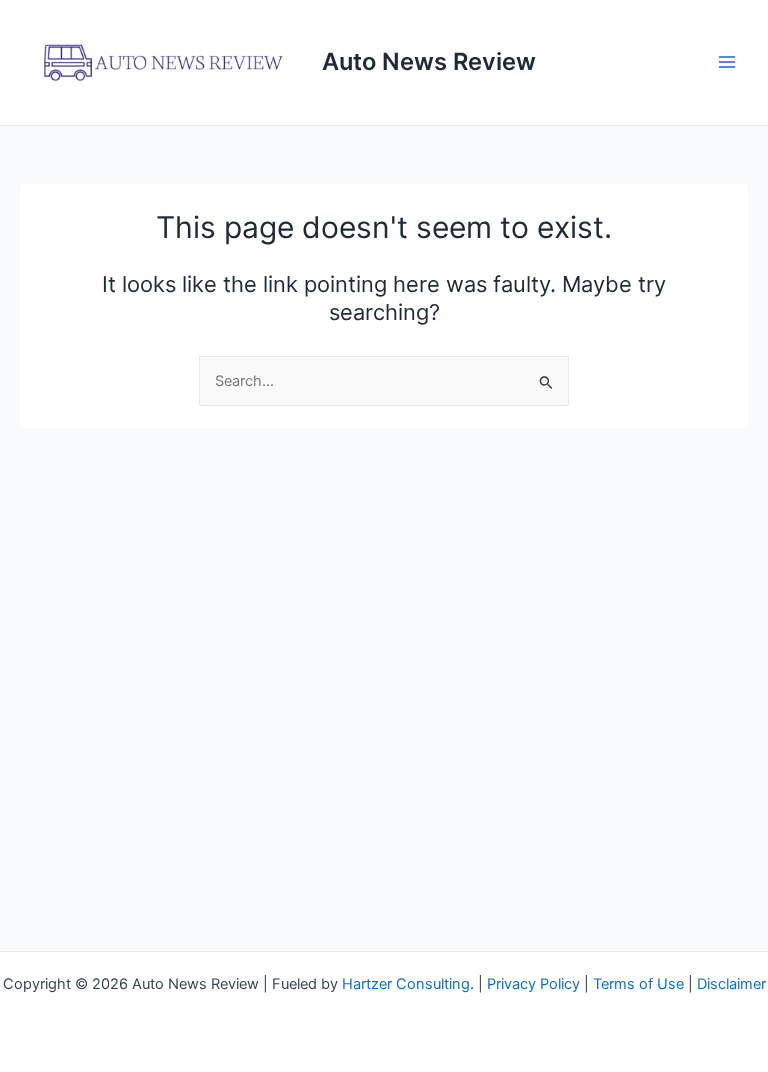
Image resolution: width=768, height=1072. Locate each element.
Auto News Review (429, 61)
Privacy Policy (533, 984)
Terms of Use (638, 984)
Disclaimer (731, 984)
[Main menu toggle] (727, 62)
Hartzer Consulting (406, 984)
